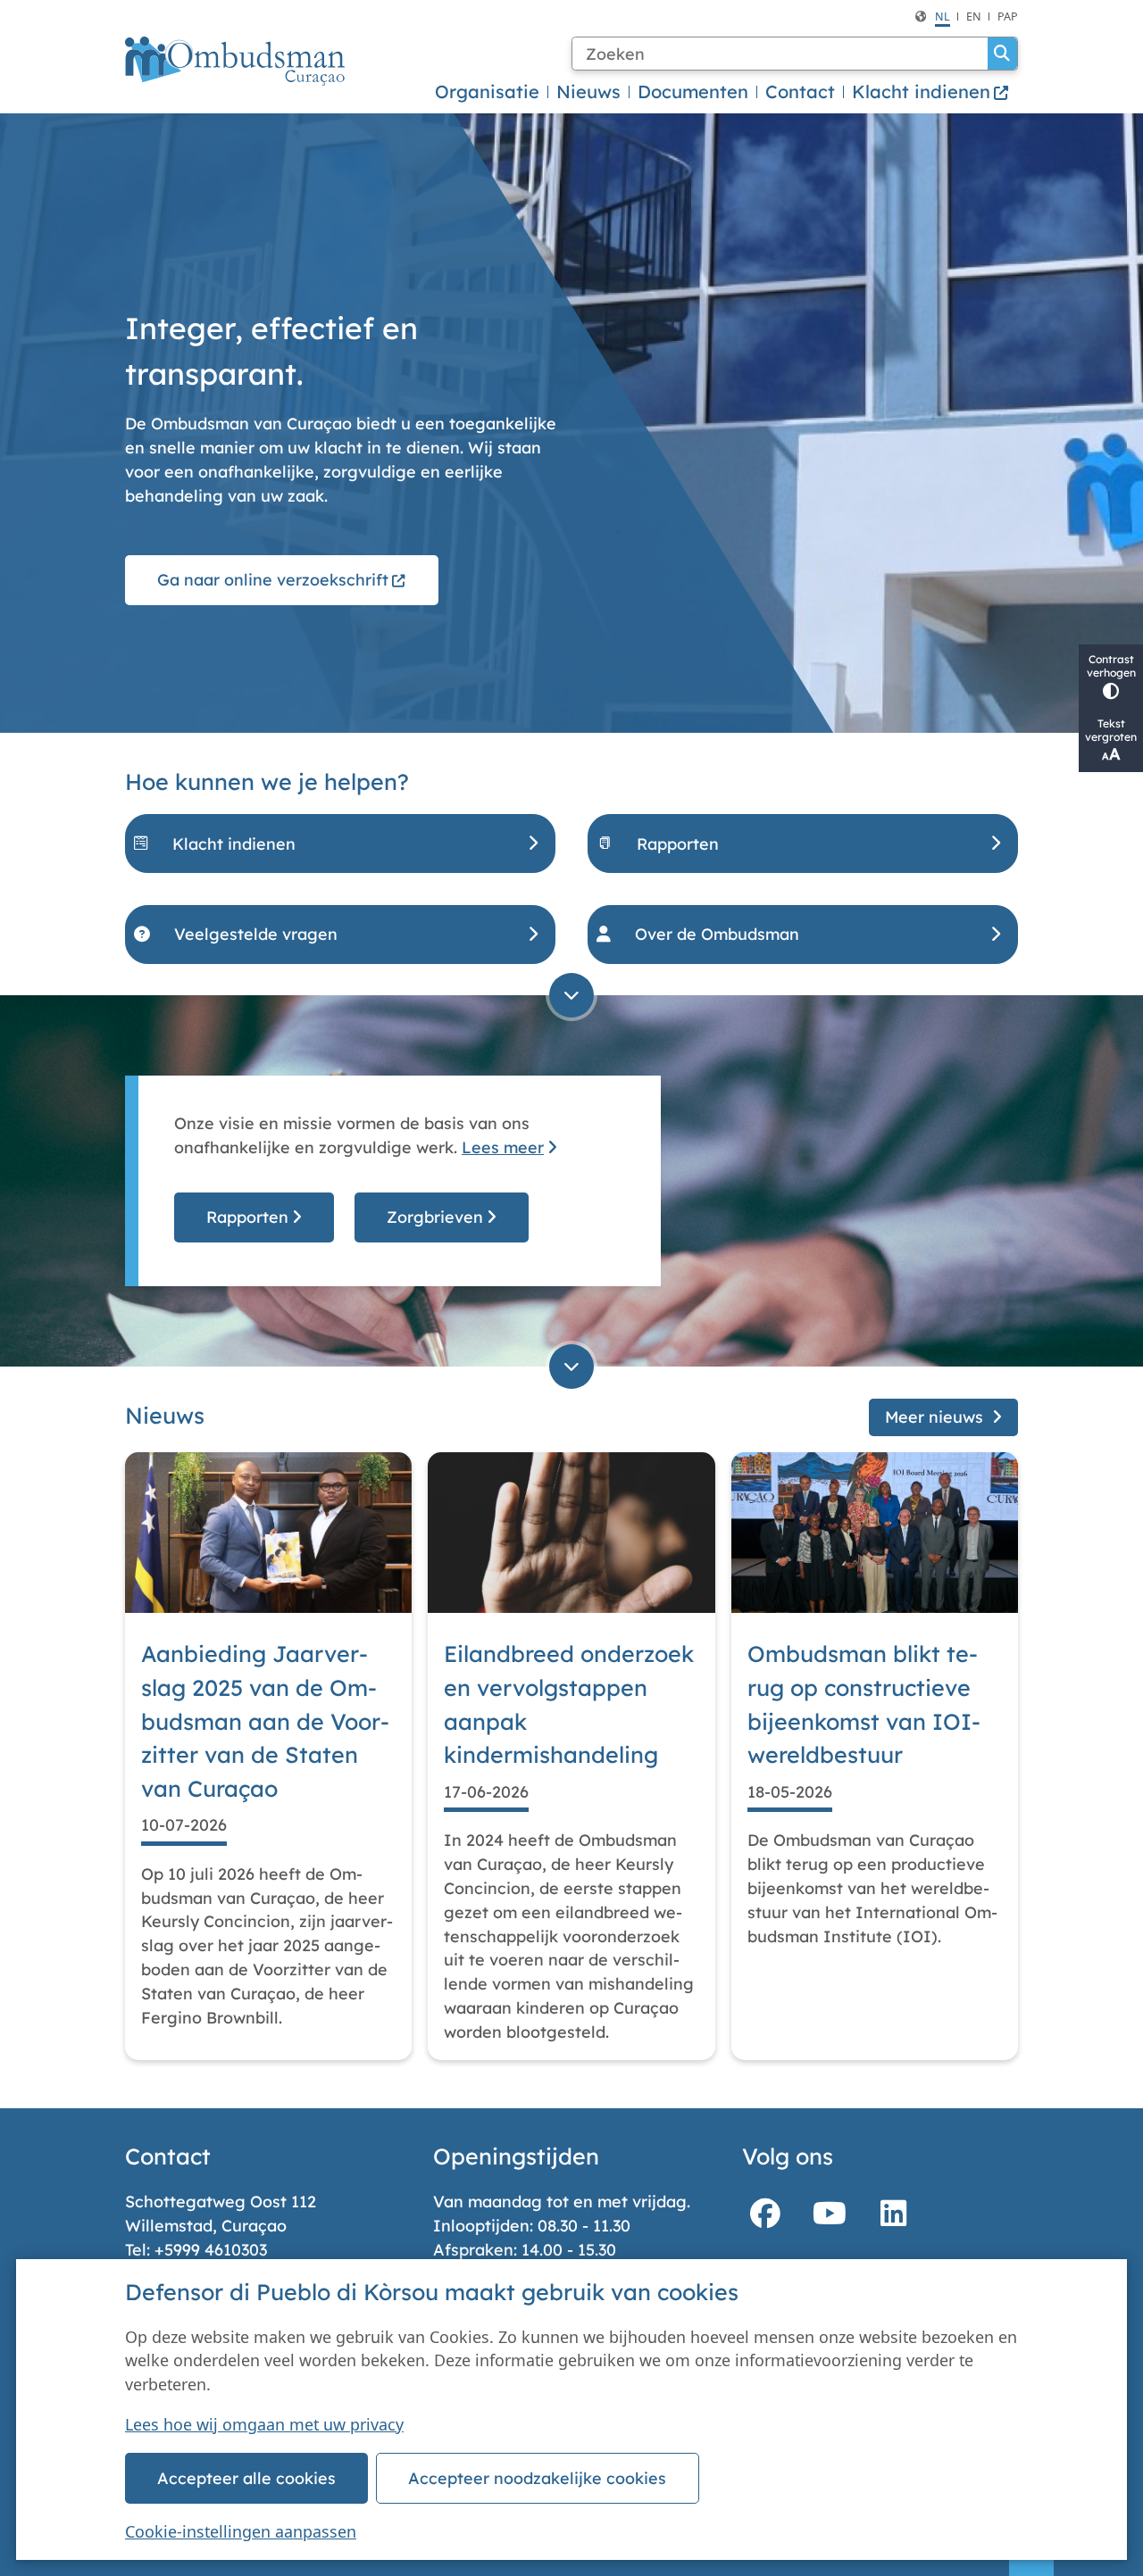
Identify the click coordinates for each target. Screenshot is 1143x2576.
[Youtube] (830, 2214)
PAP (1008, 17)
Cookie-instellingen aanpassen (241, 2531)
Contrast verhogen (1111, 666)
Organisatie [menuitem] (487, 91)
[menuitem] (931, 92)
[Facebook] (766, 2214)
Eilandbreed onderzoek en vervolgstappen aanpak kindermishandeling (569, 1704)
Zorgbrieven (435, 1217)
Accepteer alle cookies (246, 2478)
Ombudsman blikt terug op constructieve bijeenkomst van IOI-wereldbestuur (864, 1704)
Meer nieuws (934, 1417)
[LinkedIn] (894, 2214)
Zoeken (1002, 54)
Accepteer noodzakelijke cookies (537, 2478)
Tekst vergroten (1111, 730)
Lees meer (503, 1147)
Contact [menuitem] (800, 91)
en (974, 17)
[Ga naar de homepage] (235, 61)
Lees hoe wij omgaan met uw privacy (264, 2424)
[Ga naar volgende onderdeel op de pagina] (571, 995)
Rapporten (247, 1217)
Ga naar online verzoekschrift (273, 579)
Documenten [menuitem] (693, 91)
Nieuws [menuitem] (588, 91)
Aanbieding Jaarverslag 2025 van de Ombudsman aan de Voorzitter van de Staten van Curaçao (265, 1721)
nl (943, 17)
